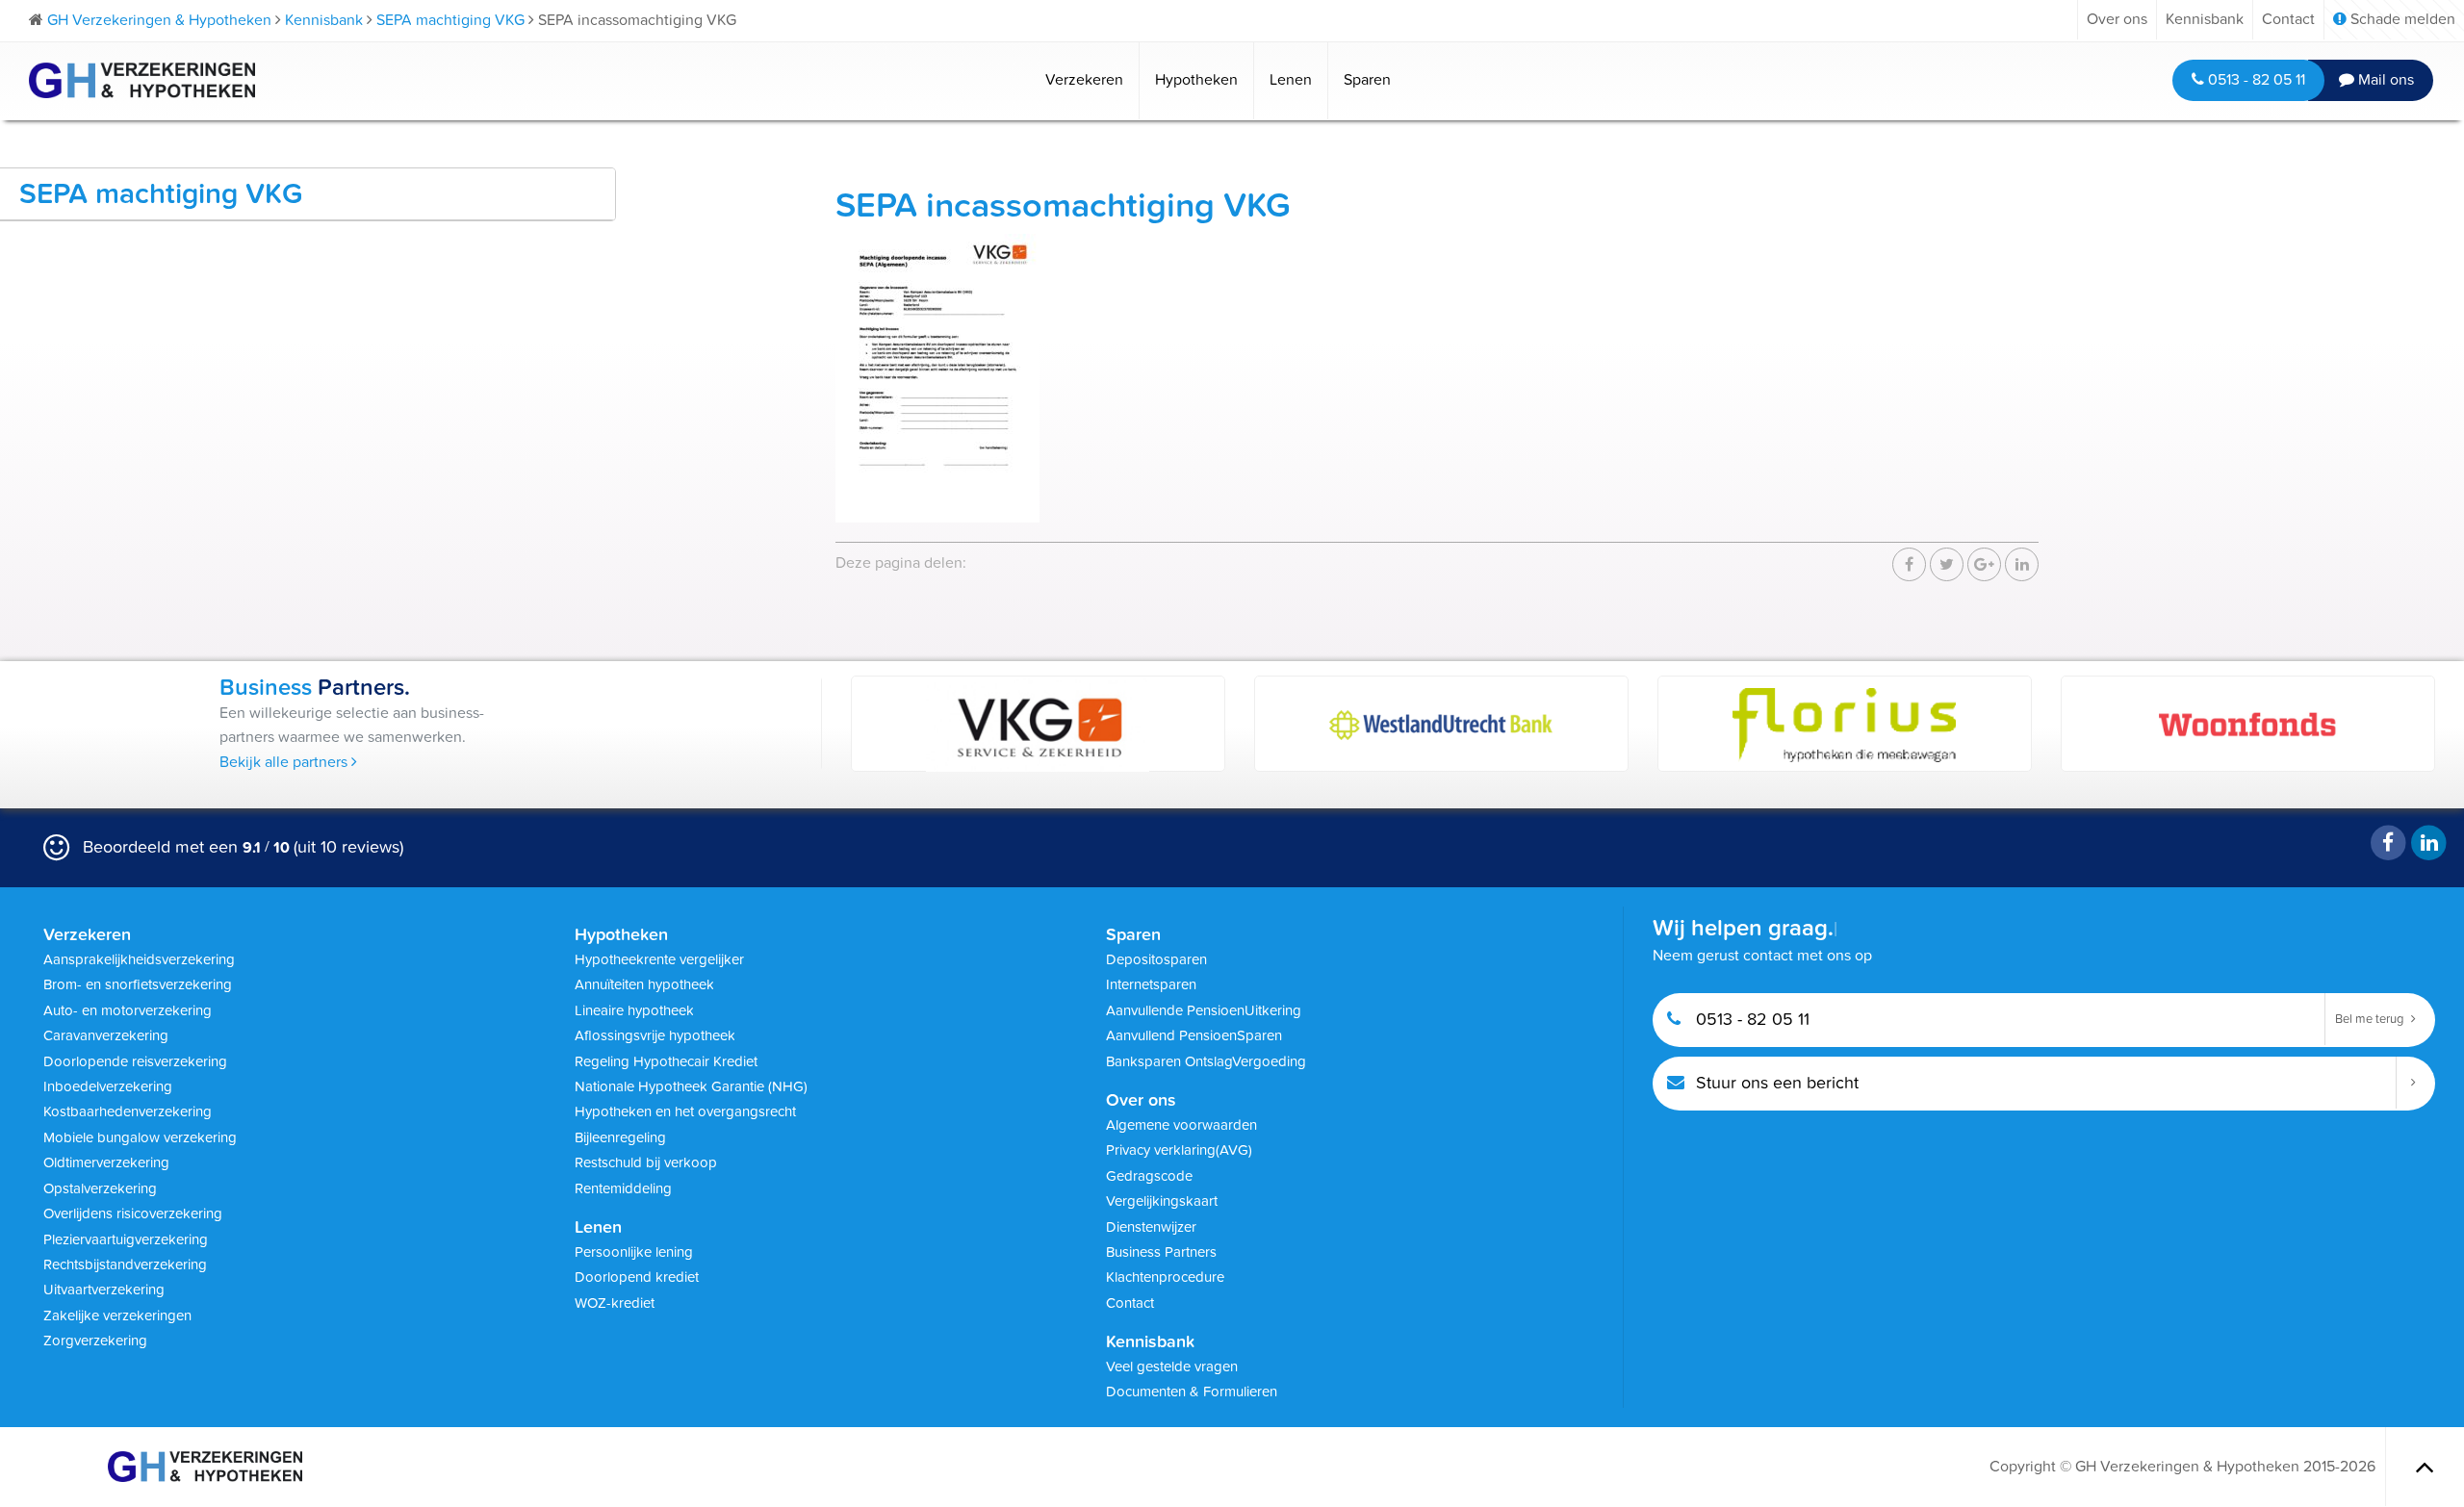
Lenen (1291, 80)
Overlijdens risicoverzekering (133, 1213)
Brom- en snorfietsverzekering (138, 984)
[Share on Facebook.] (1909, 565)
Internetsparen (1151, 984)
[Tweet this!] (1947, 565)
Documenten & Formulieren (1192, 1392)
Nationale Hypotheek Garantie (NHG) (691, 1086)
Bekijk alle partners (285, 762)
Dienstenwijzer (1151, 1227)
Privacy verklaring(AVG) (1179, 1150)
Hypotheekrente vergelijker (659, 959)
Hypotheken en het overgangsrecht (685, 1111)
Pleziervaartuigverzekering (126, 1239)
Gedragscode (1149, 1176)
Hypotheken (1196, 80)
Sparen (1367, 80)
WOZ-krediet (615, 1303)
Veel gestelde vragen (1172, 1367)
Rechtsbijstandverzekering (125, 1264)
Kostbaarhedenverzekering (128, 1111)
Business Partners (1161, 1252)
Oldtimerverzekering (106, 1162)
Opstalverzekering (100, 1188)
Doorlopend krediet (637, 1277)
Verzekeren (1084, 80)
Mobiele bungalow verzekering (140, 1137)
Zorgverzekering (95, 1341)
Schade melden (2401, 19)
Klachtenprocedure (1165, 1277)
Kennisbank (2205, 19)
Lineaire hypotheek (634, 1010)
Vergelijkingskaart (1162, 1201)
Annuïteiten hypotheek (644, 984)
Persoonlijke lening (634, 1252)
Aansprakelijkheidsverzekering (139, 959)
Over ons (2117, 19)
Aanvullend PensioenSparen (1194, 1035)
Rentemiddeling (623, 1188)
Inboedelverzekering (108, 1086)
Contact (2288, 19)
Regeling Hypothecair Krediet (666, 1061)
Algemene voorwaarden (1181, 1125)
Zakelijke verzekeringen (117, 1315)
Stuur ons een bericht (1775, 1083)
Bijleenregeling (620, 1137)
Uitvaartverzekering (104, 1290)
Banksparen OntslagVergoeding (1206, 1061)
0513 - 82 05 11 (2255, 80)
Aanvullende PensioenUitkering (1204, 1010)
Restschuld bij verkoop (646, 1162)
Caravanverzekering (106, 1035)
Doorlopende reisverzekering (135, 1061)
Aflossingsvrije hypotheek (655, 1035)
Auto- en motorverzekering (128, 1010)
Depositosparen (1156, 959)
